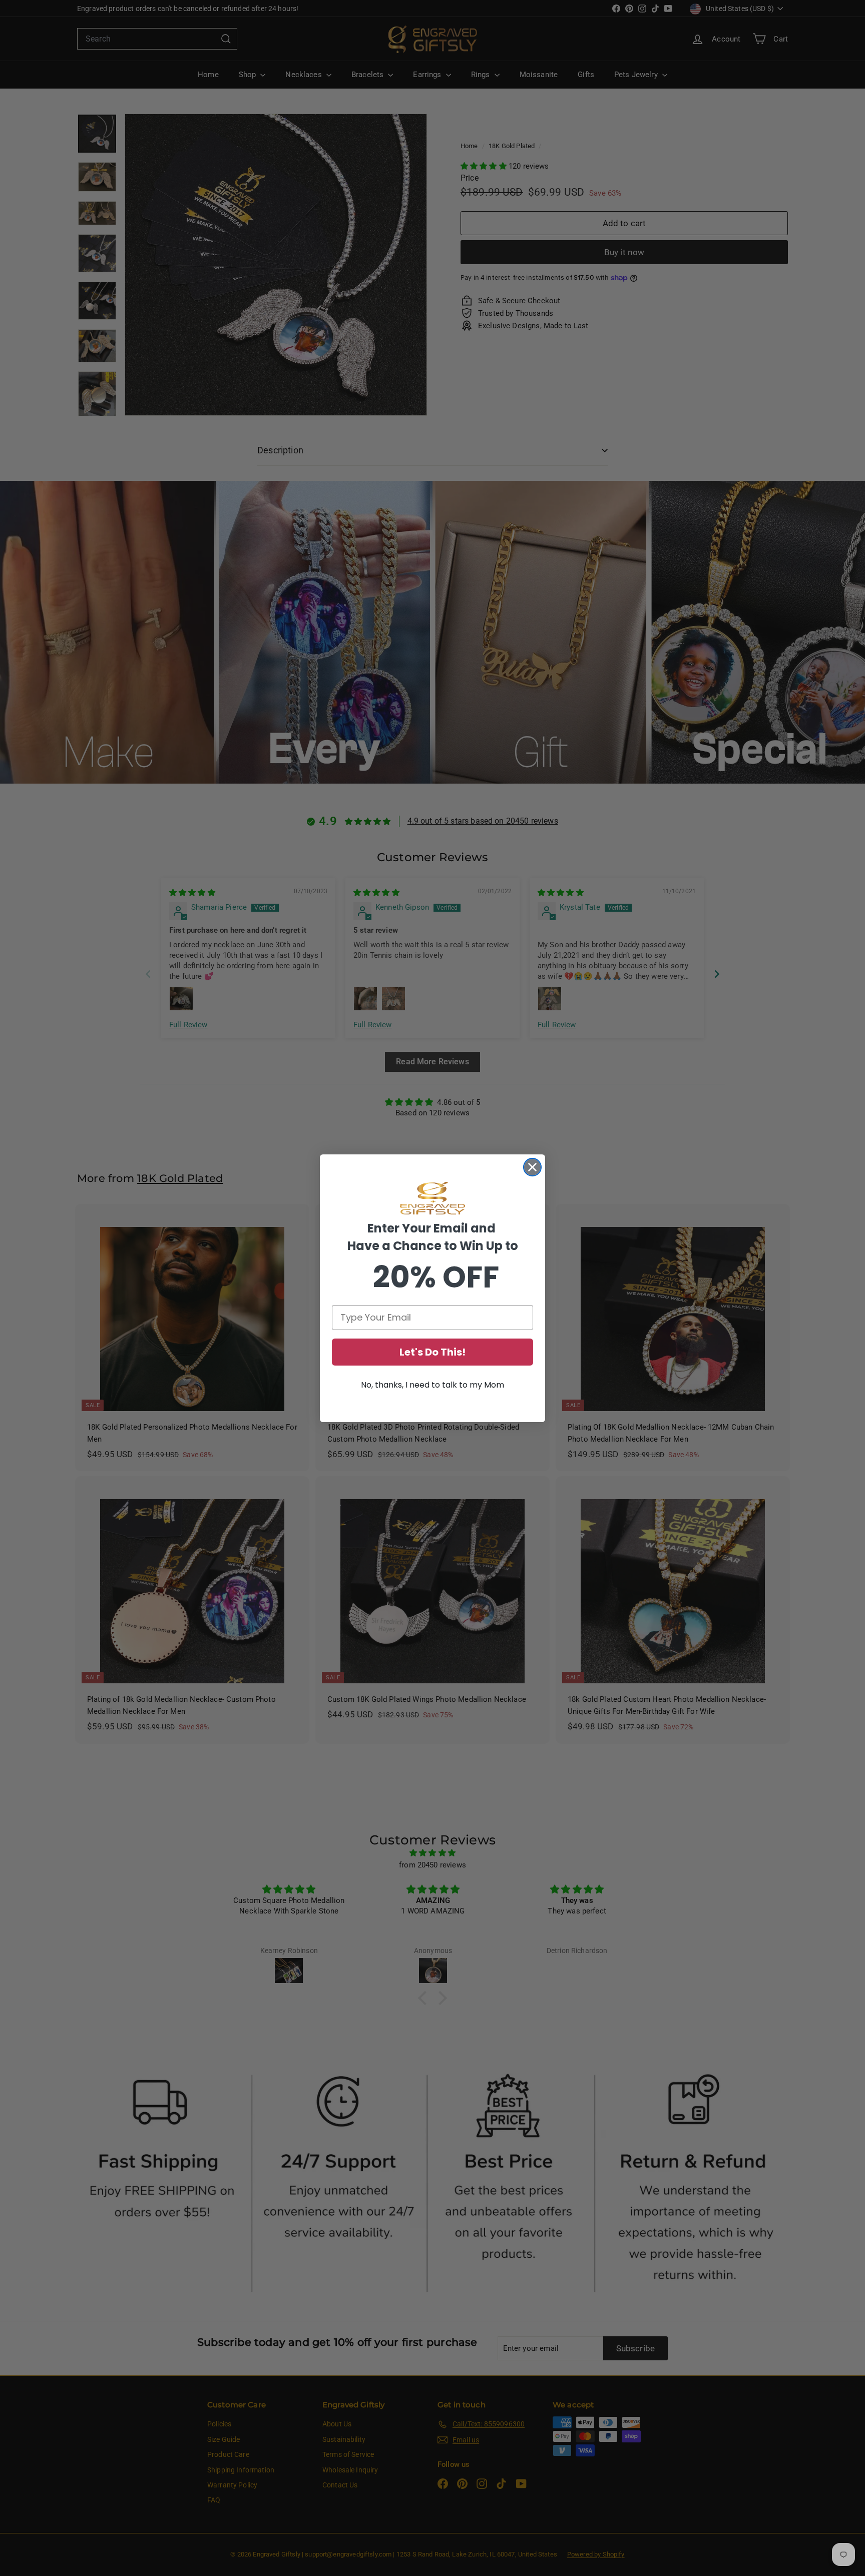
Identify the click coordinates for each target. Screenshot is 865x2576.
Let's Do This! (432, 1352)
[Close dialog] (532, 1167)
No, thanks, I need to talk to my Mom (432, 1385)
